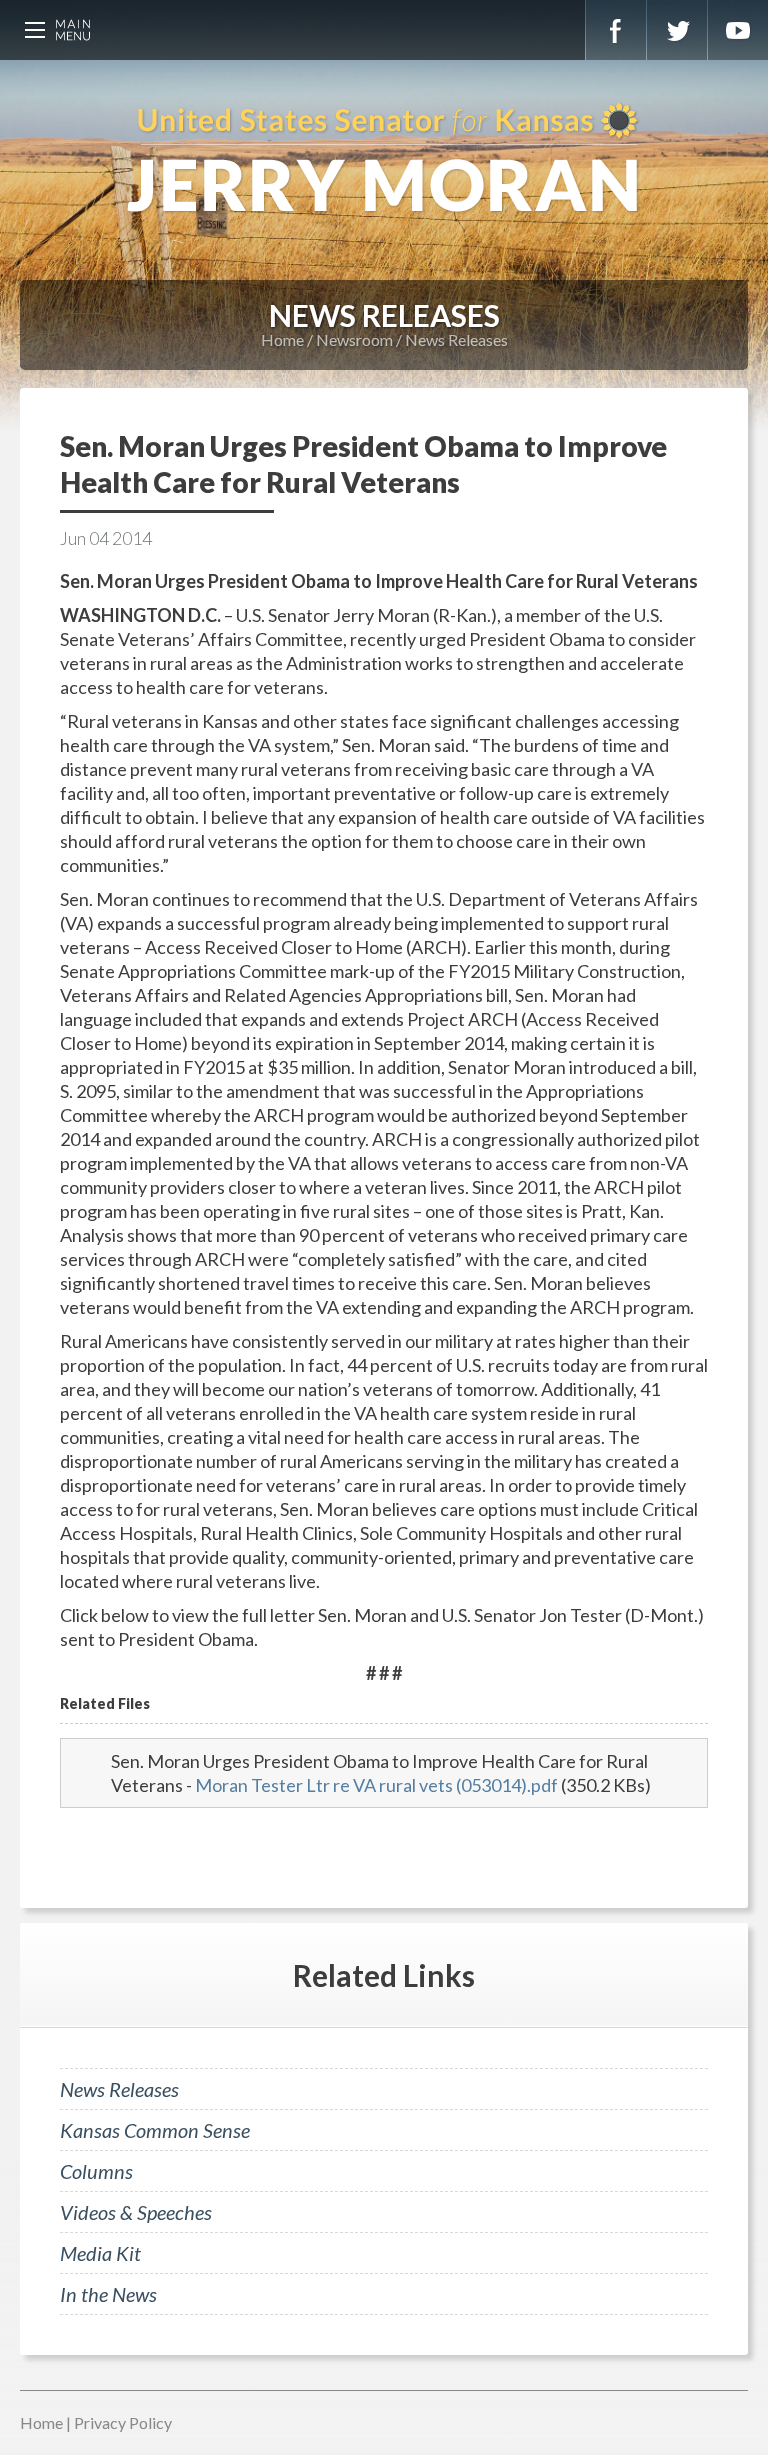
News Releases (456, 339)
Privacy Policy (123, 2422)
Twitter (677, 30)
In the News (108, 2294)
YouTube (738, 30)
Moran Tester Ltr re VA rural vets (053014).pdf (376, 1785)
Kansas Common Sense (155, 2130)
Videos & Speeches (136, 2212)
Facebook (616, 30)
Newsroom (354, 339)
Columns (96, 2171)
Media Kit (100, 2253)
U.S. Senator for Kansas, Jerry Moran (384, 160)
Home (282, 339)
